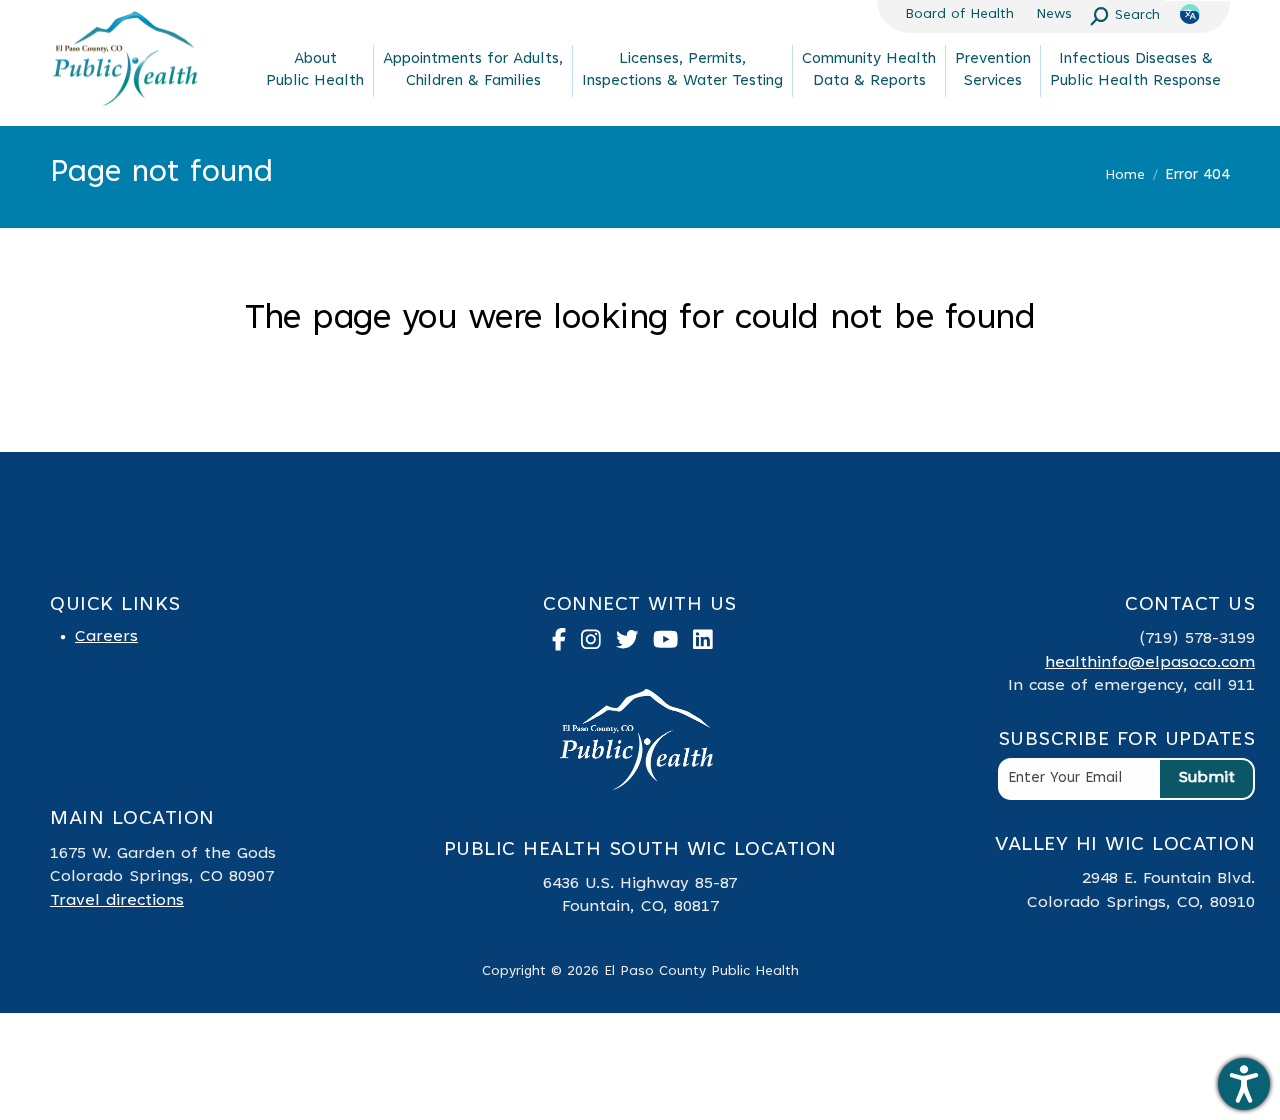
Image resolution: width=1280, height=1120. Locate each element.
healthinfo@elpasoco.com (1150, 663)
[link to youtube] (673, 645)
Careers (106, 637)
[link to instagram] (598, 645)
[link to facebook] (566, 645)
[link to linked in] (710, 645)
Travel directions (117, 901)
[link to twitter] (635, 645)
